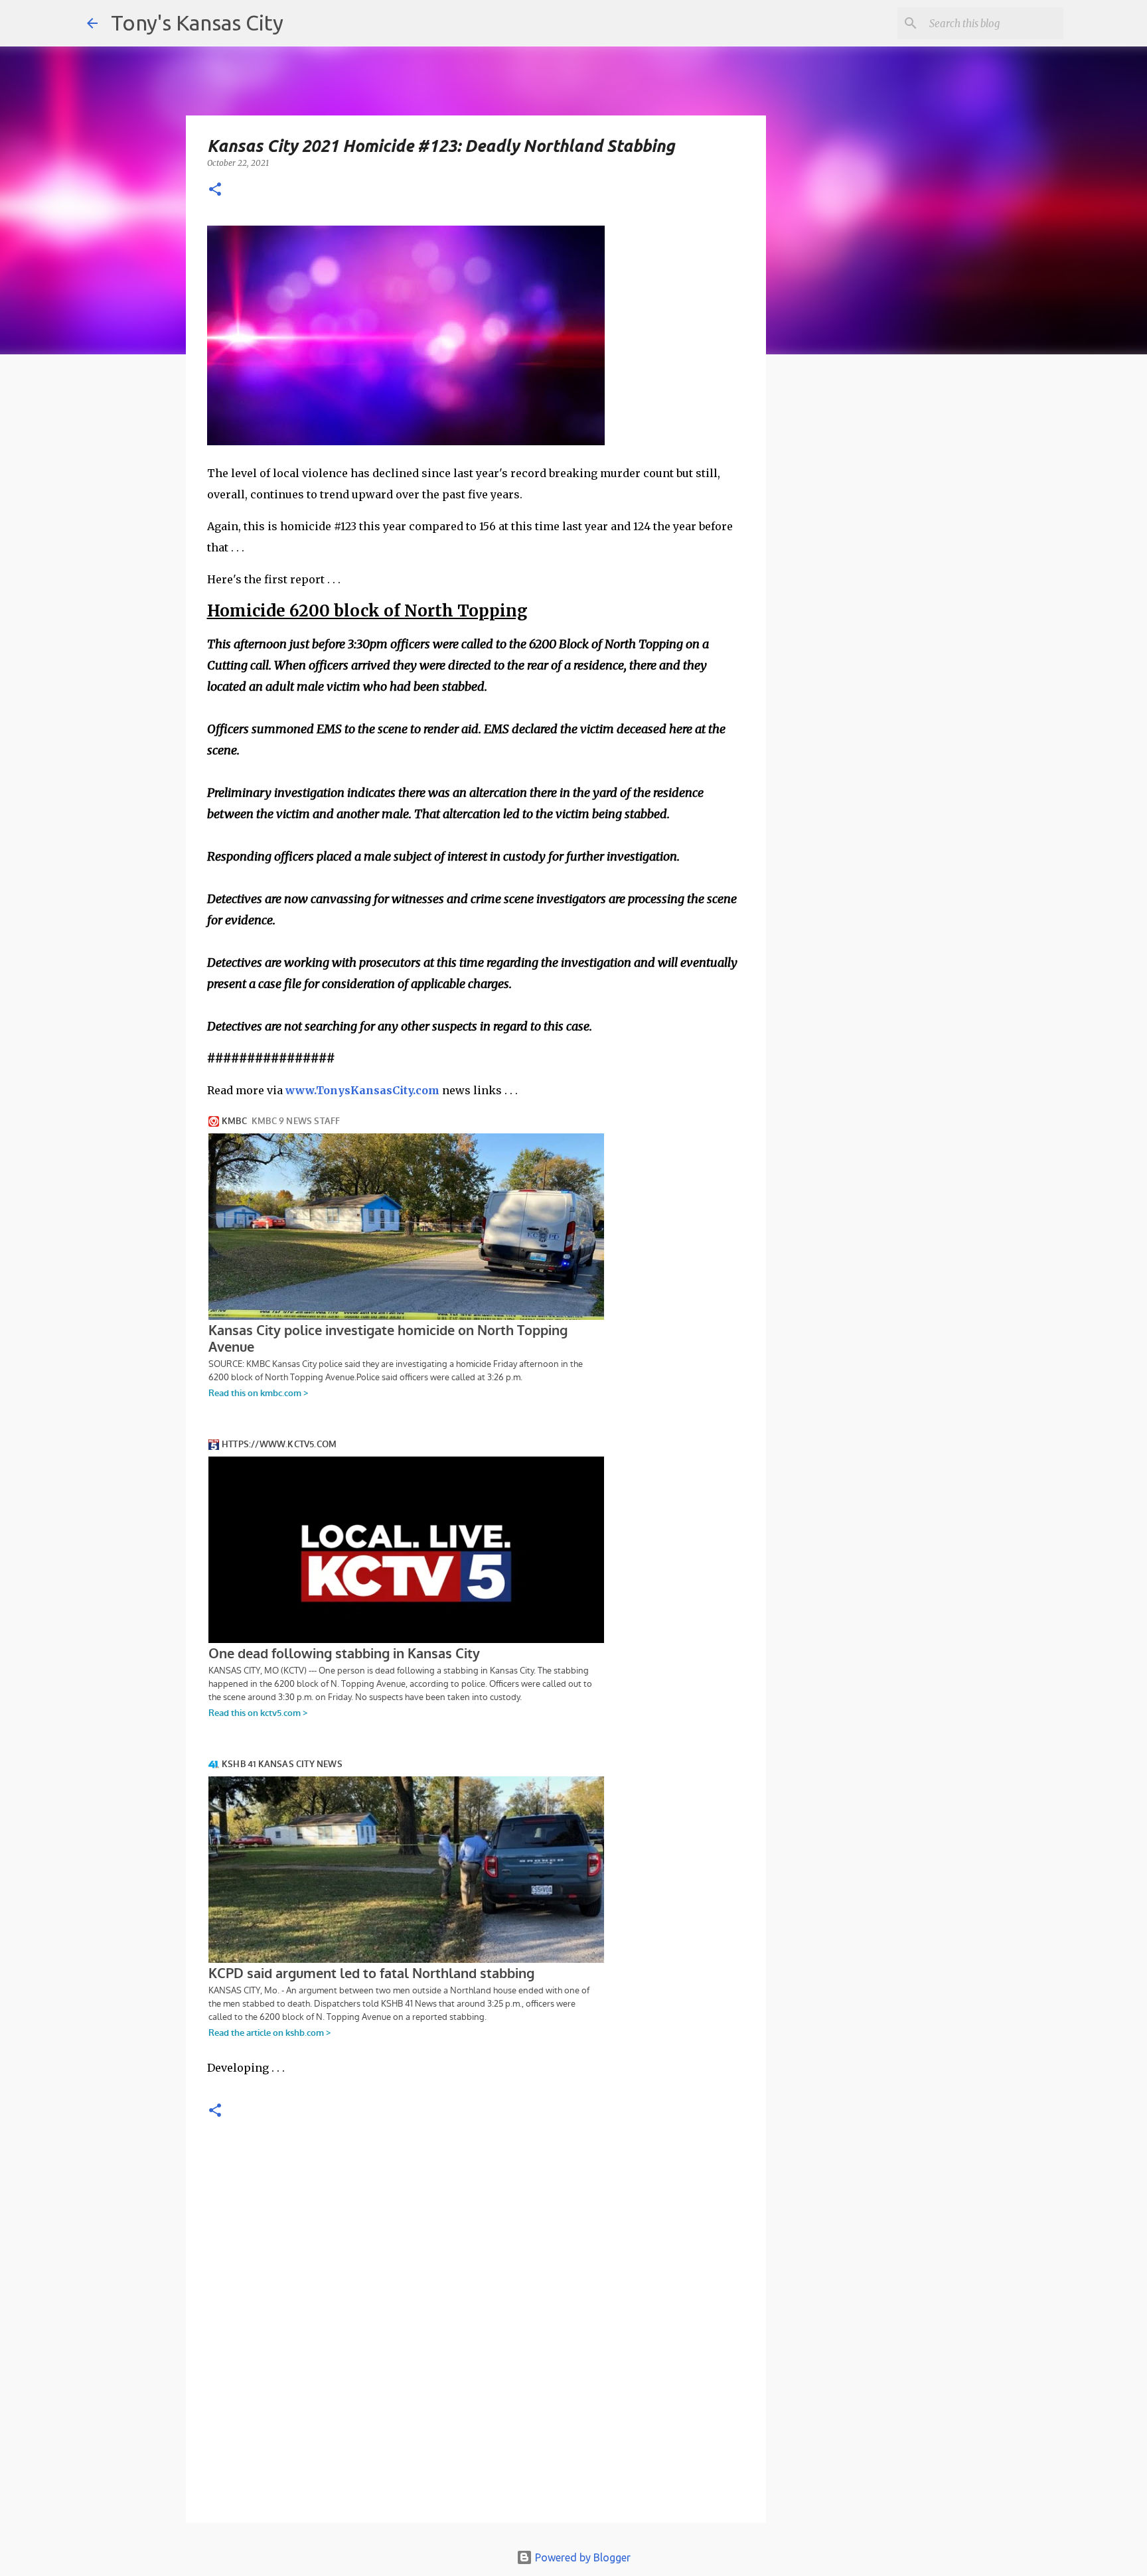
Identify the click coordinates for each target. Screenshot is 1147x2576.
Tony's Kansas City (197, 23)
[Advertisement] (874, 594)
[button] (215, 190)
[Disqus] (476, 2334)
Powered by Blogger (581, 2557)
